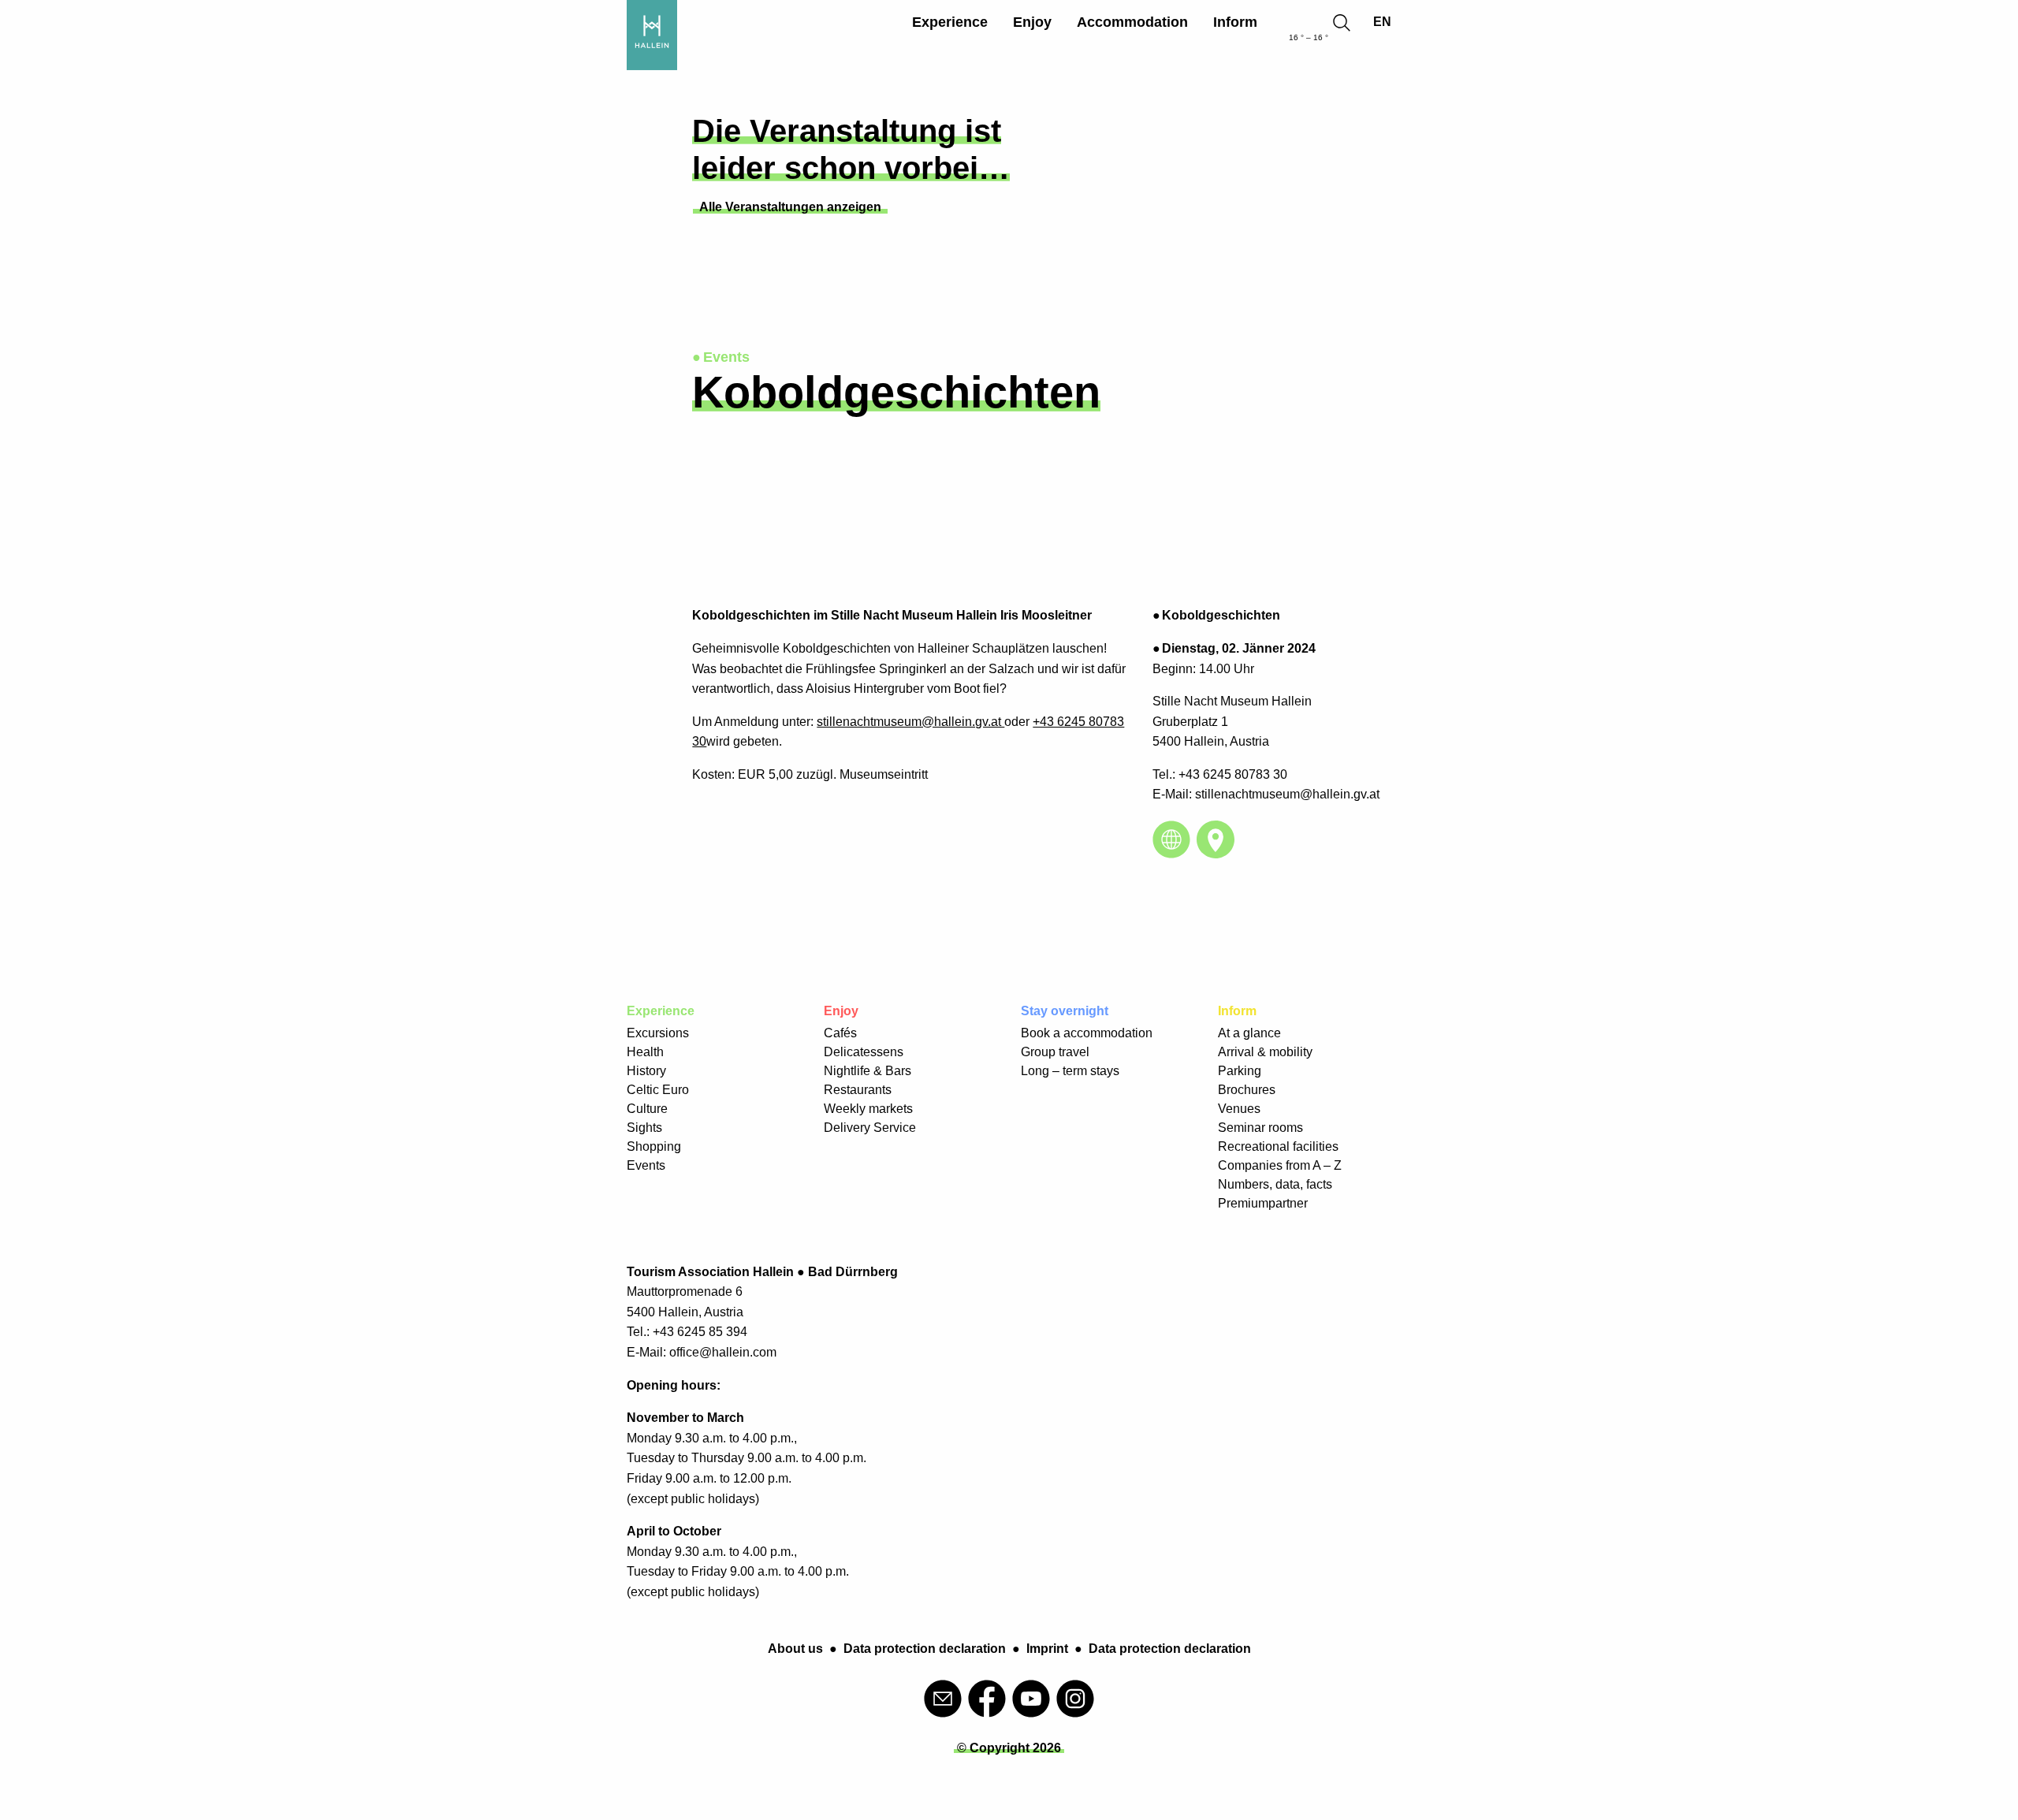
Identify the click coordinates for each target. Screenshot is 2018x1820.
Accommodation (1132, 22)
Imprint (1047, 1649)
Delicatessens (864, 1052)
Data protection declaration (925, 1649)
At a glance (1249, 1033)
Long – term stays (1070, 1071)
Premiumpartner (1263, 1203)
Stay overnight (1065, 1011)
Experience (950, 22)
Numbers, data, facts (1275, 1184)
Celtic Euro (658, 1090)
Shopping (654, 1146)
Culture (647, 1109)
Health (645, 1052)
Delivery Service (870, 1128)
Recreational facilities (1278, 1146)
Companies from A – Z (1280, 1165)
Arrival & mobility (1265, 1052)
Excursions (658, 1033)
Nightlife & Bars (868, 1071)
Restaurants (858, 1090)
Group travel (1055, 1052)
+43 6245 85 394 (700, 1332)
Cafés (840, 1033)
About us (795, 1649)
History (646, 1071)
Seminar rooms (1260, 1128)
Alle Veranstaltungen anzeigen (790, 207)
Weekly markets (868, 1109)
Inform (1235, 22)
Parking (1240, 1071)
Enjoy (1032, 22)
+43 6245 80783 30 (1233, 774)
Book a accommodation (1087, 1033)
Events (646, 1165)
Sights (644, 1128)
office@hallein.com (723, 1352)
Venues (1239, 1109)
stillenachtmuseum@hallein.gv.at (910, 722)
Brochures (1247, 1090)
